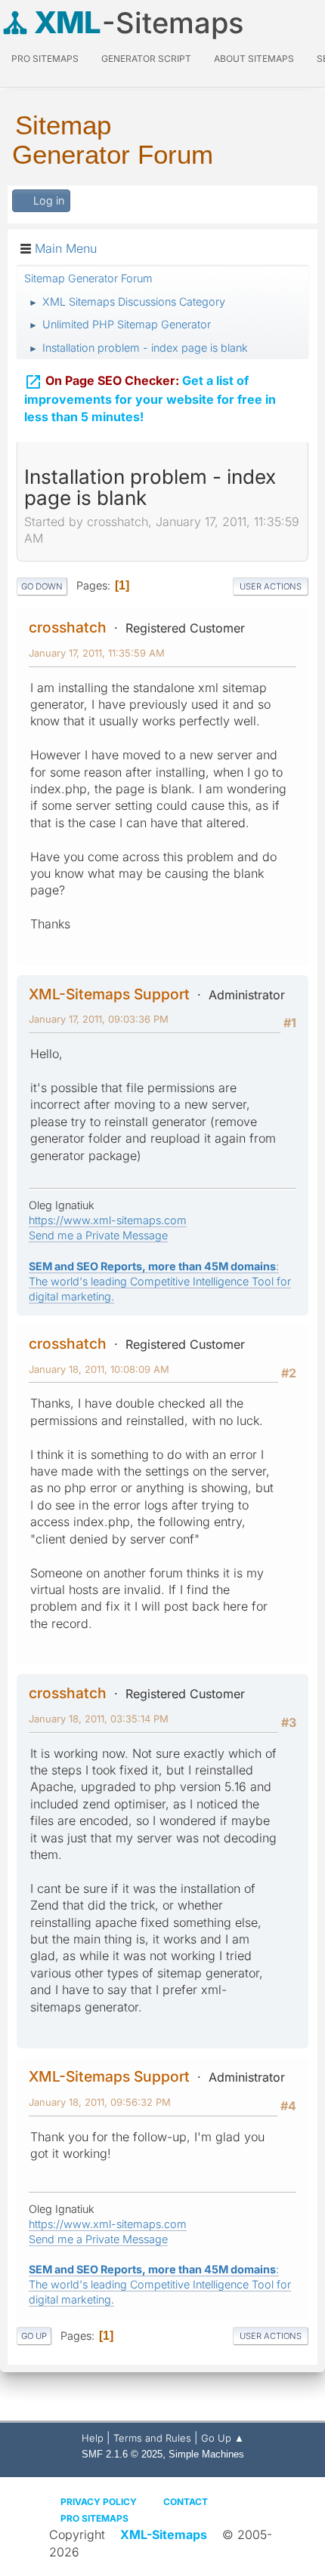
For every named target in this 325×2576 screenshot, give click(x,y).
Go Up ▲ (223, 2438)
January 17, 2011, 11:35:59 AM (97, 653)
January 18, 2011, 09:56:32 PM (100, 2102)
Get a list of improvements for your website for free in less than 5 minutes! (150, 399)
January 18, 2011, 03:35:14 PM (99, 1719)
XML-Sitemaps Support (109, 994)
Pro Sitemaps (94, 2518)
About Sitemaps (254, 58)
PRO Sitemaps (45, 58)
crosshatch (68, 627)
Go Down (42, 586)
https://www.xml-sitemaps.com (108, 1220)
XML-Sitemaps (164, 2534)
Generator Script (146, 58)
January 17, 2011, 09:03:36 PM (99, 1019)
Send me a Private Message (98, 1235)
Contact (186, 2502)
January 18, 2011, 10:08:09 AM (99, 1369)
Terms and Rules (152, 2438)
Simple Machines (206, 2454)
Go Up (34, 2336)
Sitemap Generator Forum (113, 140)
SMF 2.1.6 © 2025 (122, 2454)
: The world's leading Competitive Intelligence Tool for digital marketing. (160, 1281)
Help (93, 2438)
